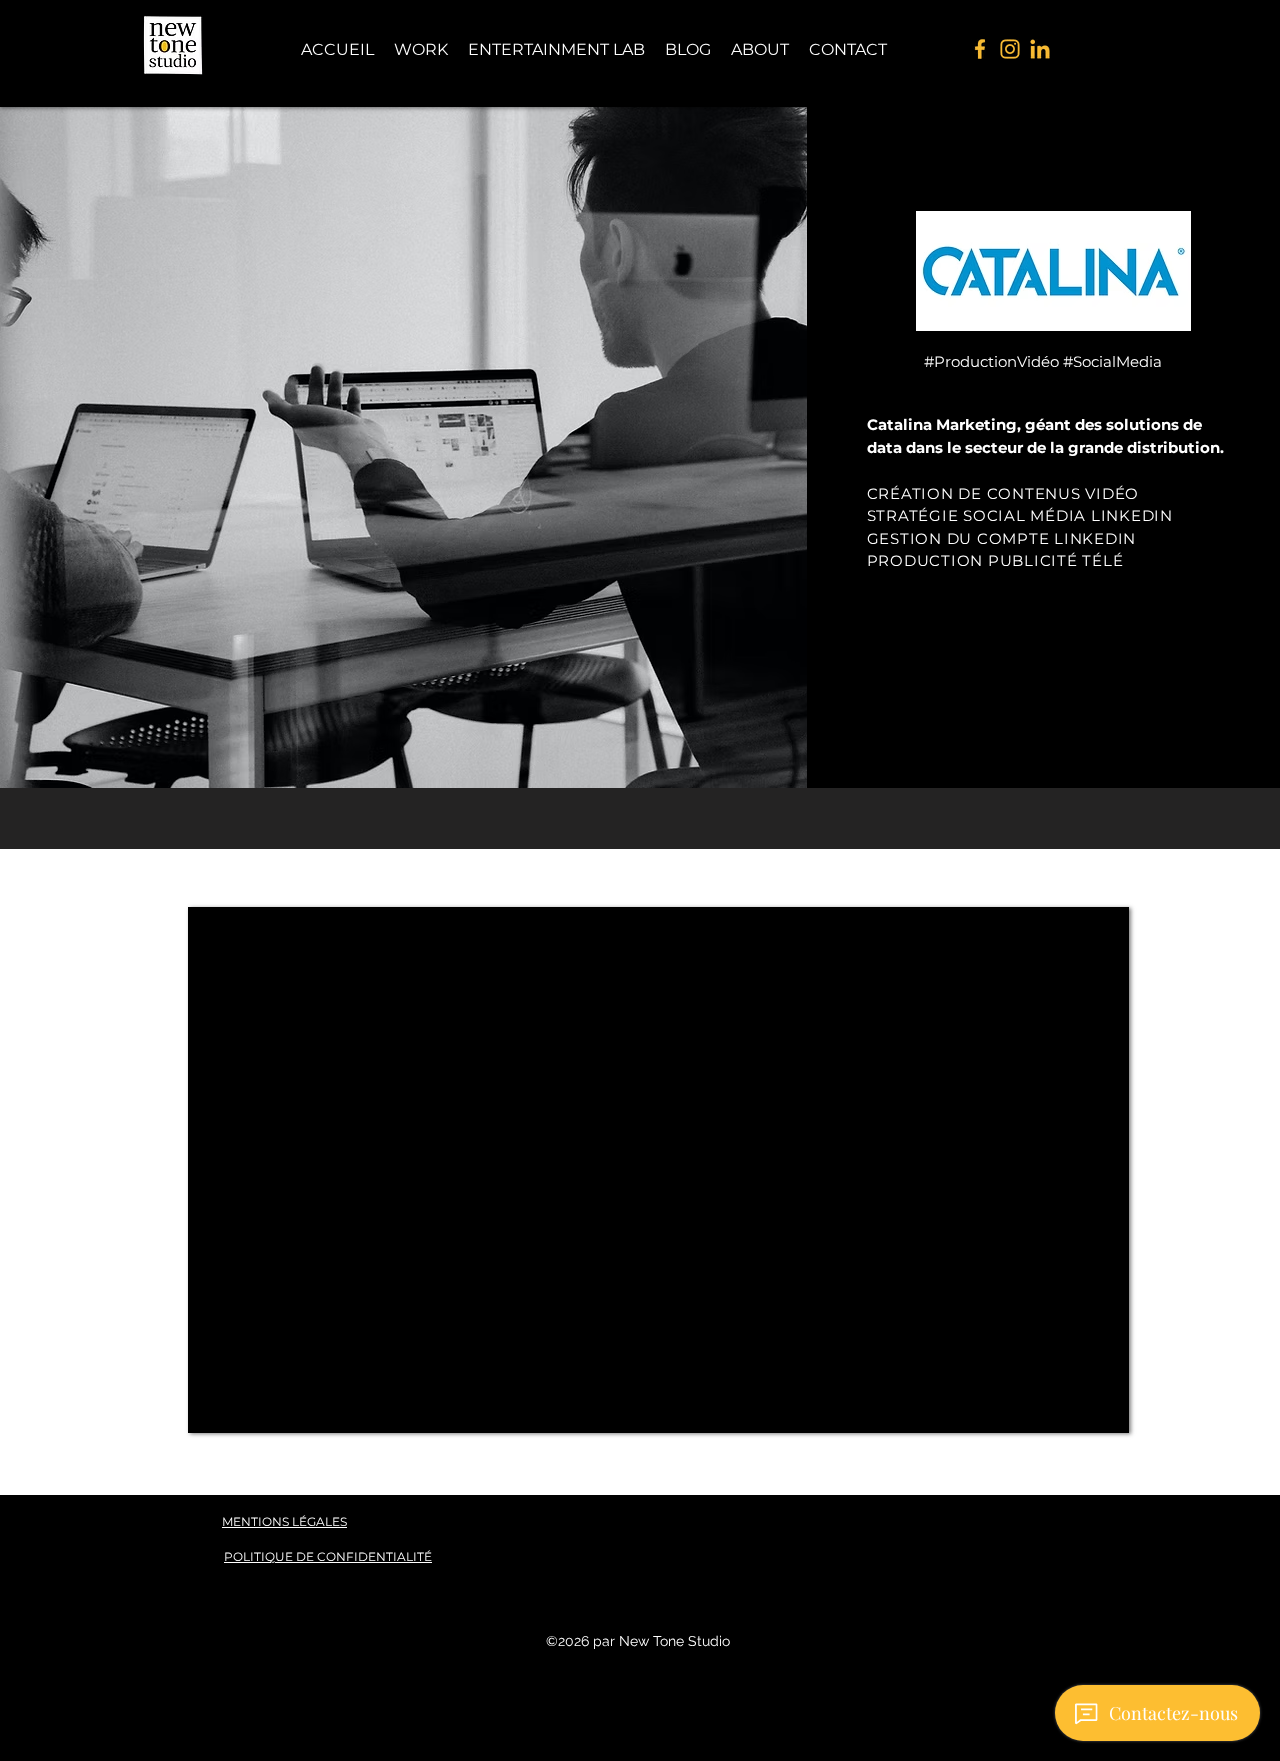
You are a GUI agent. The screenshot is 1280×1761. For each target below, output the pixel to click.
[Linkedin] (1040, 49)
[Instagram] (1010, 49)
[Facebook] (980, 49)
